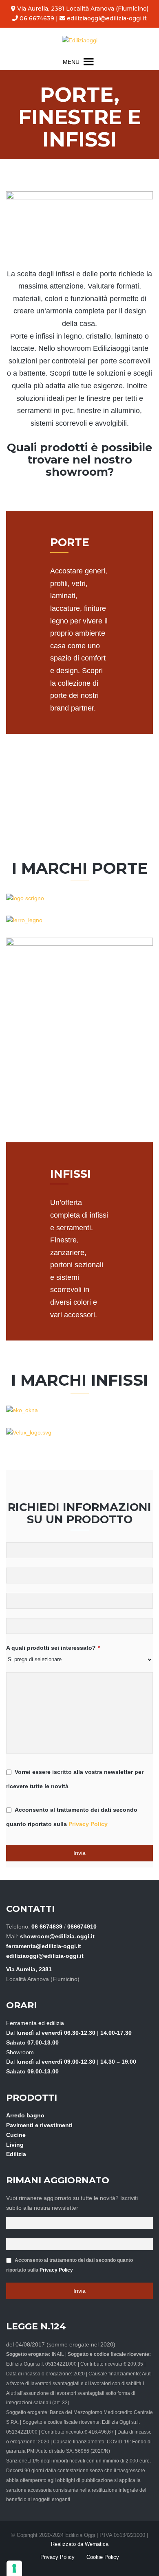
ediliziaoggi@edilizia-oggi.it (106, 18)
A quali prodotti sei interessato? (53, 1648)
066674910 (82, 1927)
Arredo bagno (25, 2115)
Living (15, 2145)
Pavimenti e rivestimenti (39, 2125)
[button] (71, 62)
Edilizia (16, 2154)
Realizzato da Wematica (80, 2544)
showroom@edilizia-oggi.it (57, 1936)
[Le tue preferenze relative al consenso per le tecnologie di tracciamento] (14, 2568)
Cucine (16, 2135)
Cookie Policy (103, 2557)
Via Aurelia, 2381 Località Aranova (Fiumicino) (82, 9)
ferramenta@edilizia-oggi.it (44, 1946)
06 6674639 (36, 18)
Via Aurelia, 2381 (29, 1969)
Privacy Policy (88, 1824)
